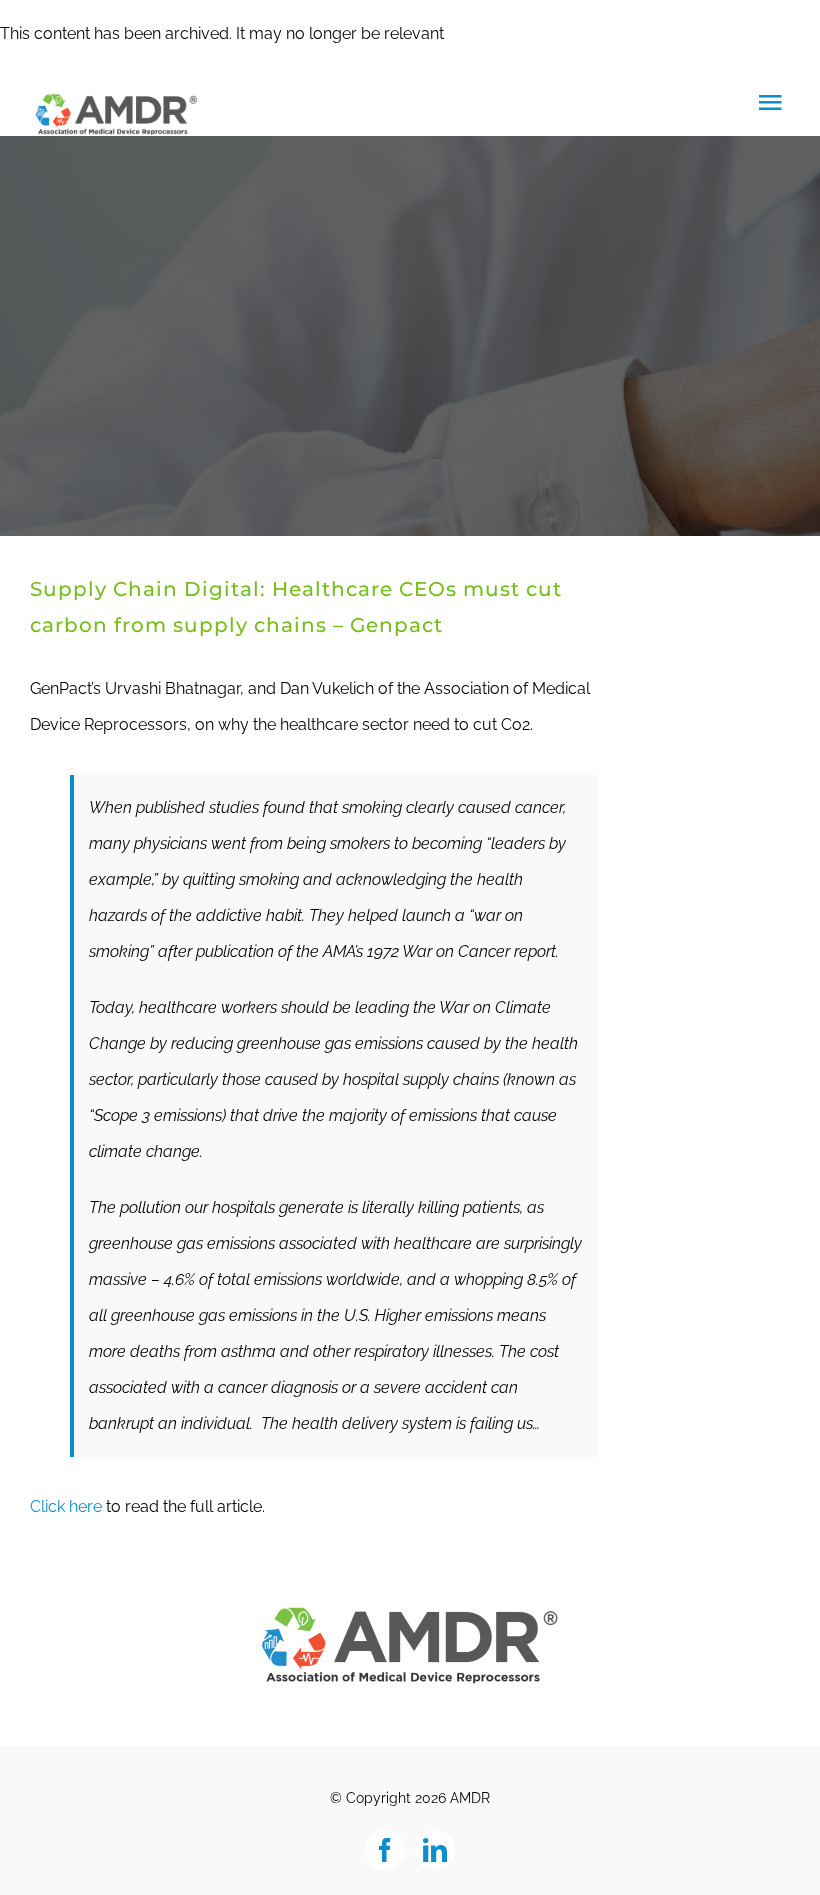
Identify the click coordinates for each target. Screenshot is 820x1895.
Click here (66, 1506)
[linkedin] (435, 1850)
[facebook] (385, 1850)
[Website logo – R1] (410, 1612)
